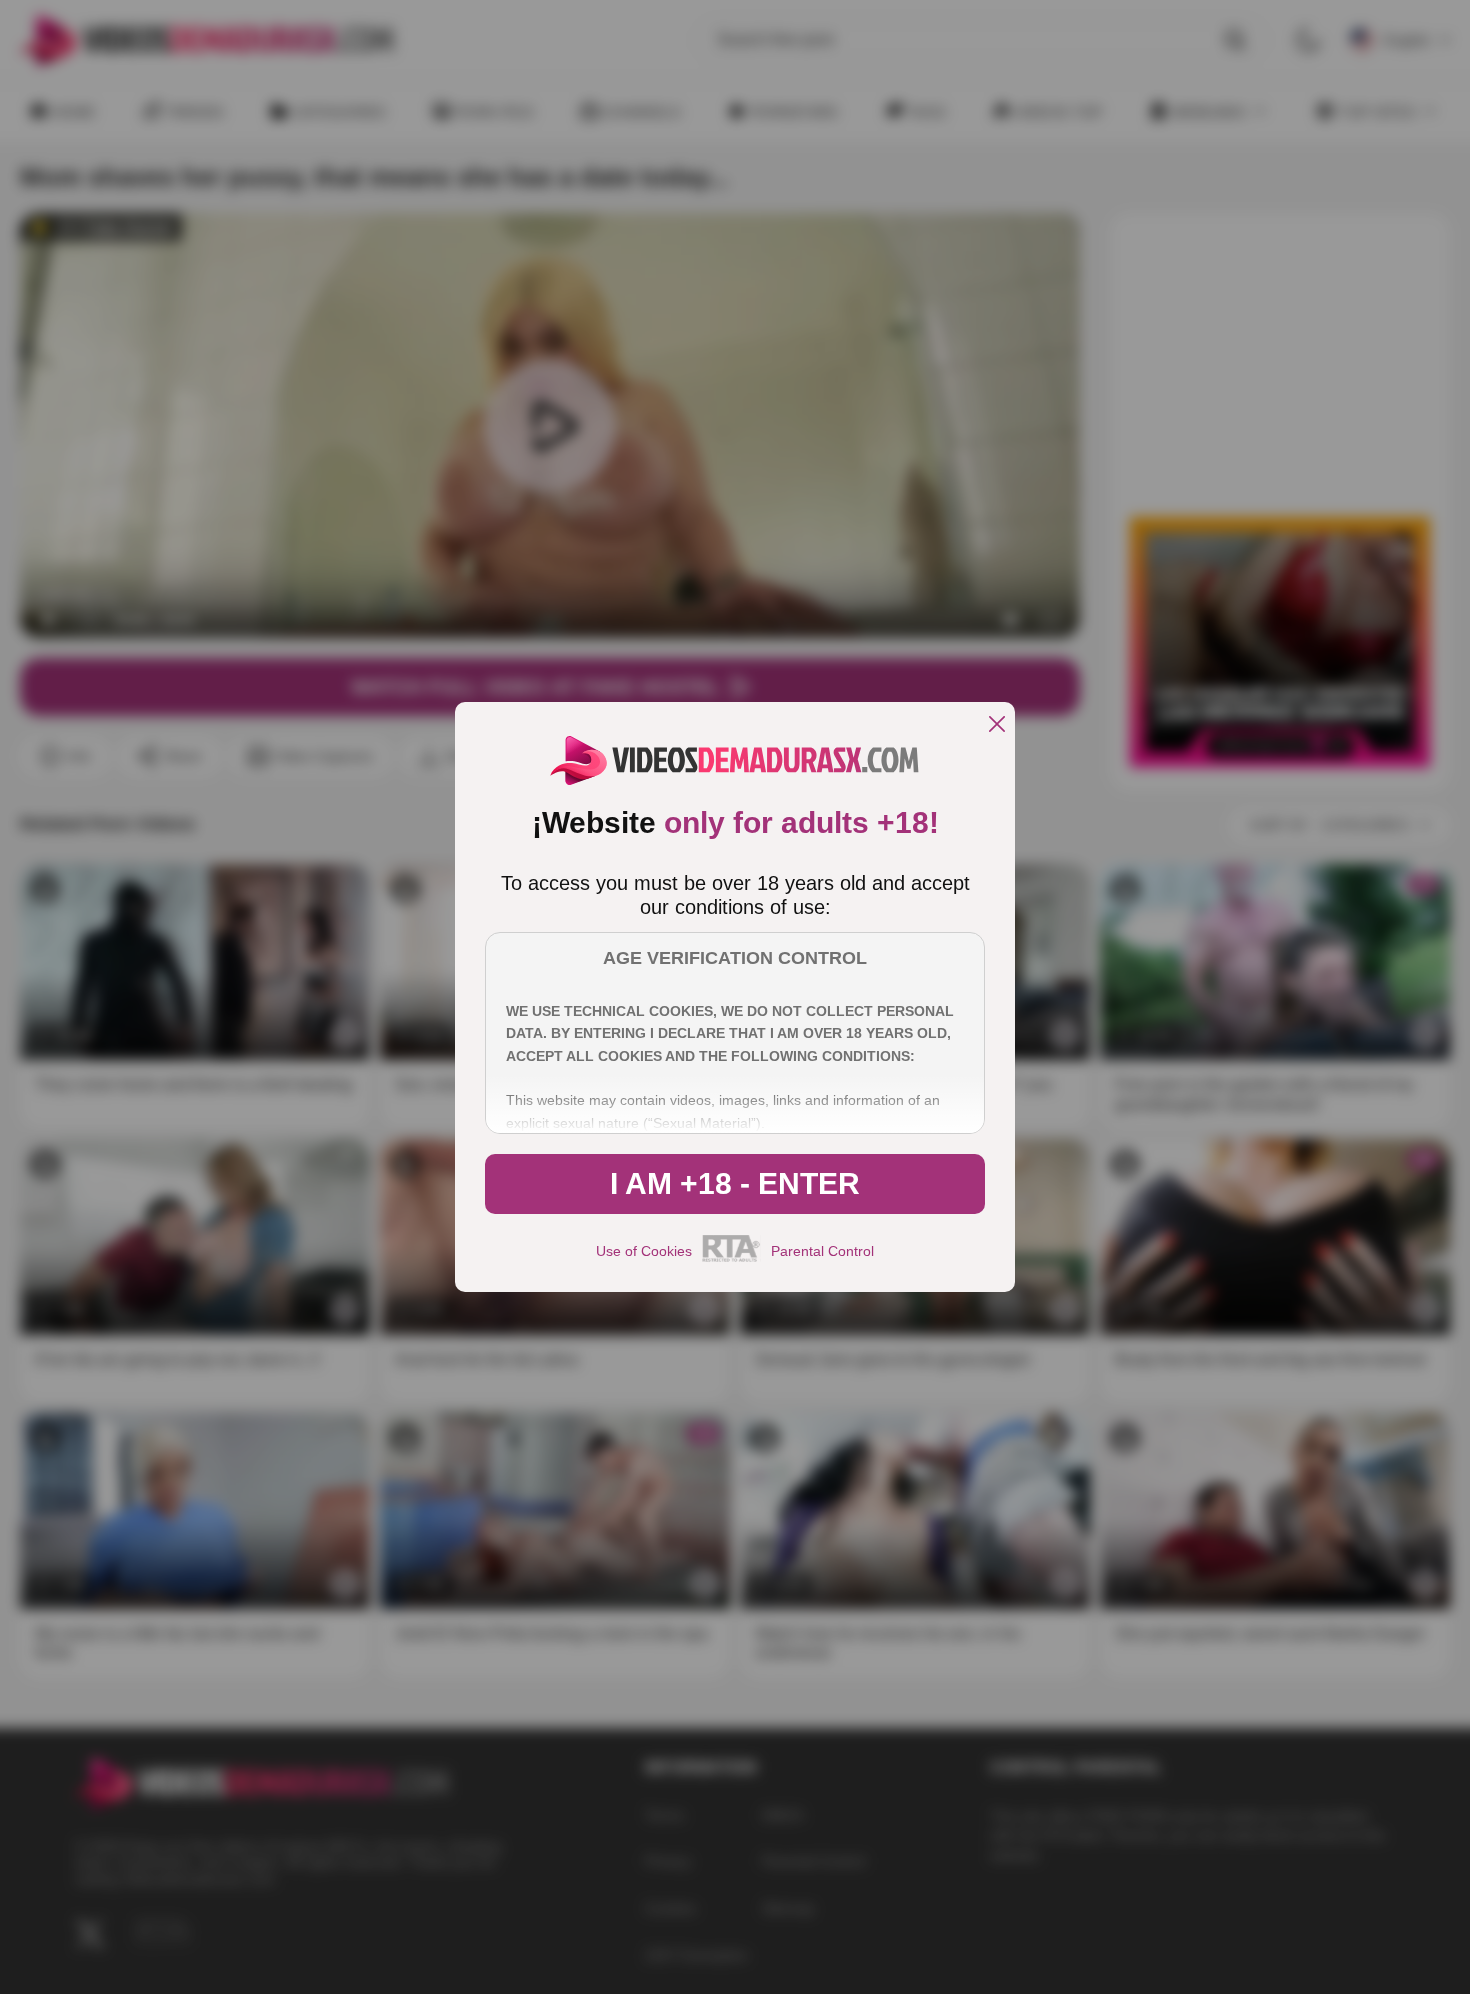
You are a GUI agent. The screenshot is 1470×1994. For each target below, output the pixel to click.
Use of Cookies (644, 1251)
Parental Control (822, 1251)
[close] (997, 725)
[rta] (731, 1259)
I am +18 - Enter (735, 1183)
